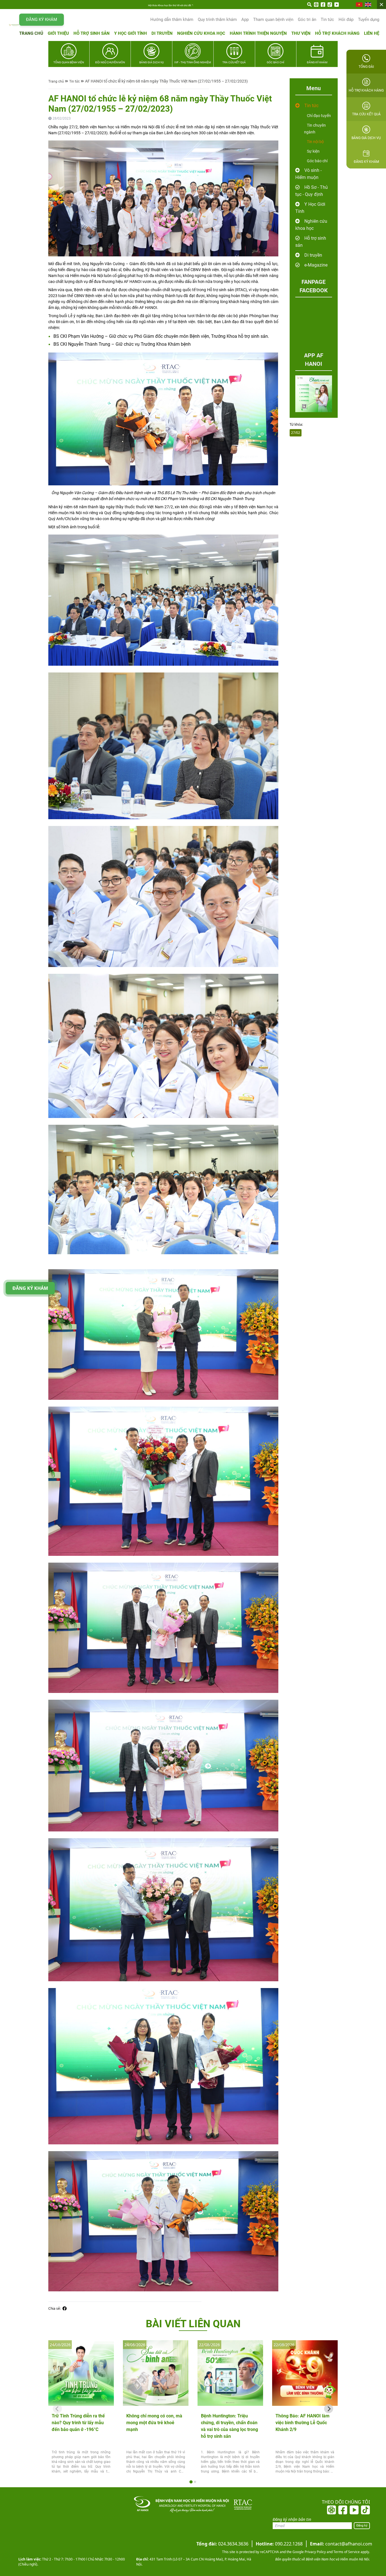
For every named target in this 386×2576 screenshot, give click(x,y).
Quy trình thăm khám (217, 20)
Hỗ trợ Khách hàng (337, 33)
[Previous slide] (57, 2409)
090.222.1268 (279, 2544)
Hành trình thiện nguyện (258, 33)
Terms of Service (346, 2552)
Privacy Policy (315, 2552)
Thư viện (301, 33)
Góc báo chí (317, 161)
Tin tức (327, 20)
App (245, 20)
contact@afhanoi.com (341, 2544)
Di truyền (162, 33)
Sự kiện (313, 151)
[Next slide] (329, 2409)
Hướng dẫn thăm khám (172, 20)
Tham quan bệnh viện (273, 20)
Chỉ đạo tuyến (319, 116)
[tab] (191, 2482)
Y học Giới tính (131, 33)
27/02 (296, 433)
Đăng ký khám (42, 20)
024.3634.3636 (222, 2544)
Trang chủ (31, 33)
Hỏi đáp (346, 20)
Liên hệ (372, 33)
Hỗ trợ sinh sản (92, 33)
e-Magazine (316, 265)
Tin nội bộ (315, 142)
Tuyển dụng (369, 20)
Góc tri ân (307, 20)
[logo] (14, 25)
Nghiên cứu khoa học (201, 33)
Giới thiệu (58, 33)
